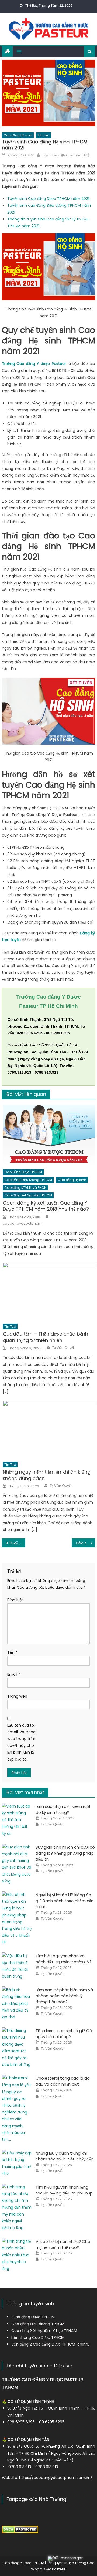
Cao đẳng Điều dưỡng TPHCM (38, 2324)
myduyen (50, 155)
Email (14, 1674)
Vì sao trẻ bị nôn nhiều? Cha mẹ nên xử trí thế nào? (63, 2244)
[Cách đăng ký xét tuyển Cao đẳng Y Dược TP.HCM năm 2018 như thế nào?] (49, 1135)
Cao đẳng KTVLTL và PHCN (25, 1188)
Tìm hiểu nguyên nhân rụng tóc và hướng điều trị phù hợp (64, 2190)
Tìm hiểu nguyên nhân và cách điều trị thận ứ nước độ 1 (63, 1959)
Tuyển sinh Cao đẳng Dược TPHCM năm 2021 (48, 199)
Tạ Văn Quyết (63, 1348)
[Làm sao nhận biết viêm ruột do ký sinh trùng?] (17, 1820)
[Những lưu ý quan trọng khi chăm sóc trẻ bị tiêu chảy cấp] (17, 2163)
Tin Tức (44, 135)
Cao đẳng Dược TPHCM (34, 2317)
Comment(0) (78, 155)
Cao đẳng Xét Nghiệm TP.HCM (28, 1195)
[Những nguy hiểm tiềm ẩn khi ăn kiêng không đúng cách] (49, 1430)
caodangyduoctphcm (22, 1223)
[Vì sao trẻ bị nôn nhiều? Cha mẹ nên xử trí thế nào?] (17, 2255)
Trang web (17, 1696)
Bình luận (15, 1600)
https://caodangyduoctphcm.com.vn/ (56, 2478)
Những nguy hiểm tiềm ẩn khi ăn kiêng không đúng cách (47, 1475)
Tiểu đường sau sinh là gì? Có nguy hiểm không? (64, 2034)
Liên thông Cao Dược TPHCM (38, 2337)
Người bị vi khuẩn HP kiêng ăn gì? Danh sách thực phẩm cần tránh (65, 1901)
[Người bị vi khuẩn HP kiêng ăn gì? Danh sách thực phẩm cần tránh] (17, 1919)
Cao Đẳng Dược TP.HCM (23, 1172)
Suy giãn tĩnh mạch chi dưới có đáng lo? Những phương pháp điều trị (65, 1853)
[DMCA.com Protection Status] (20, 2529)
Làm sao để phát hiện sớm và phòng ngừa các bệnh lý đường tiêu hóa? (64, 1996)
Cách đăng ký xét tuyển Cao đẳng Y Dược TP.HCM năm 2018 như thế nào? (46, 1206)
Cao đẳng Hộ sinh (18, 135)
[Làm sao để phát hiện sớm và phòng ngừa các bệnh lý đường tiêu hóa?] (17, 2003)
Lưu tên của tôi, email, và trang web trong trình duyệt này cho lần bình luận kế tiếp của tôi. (22, 1742)
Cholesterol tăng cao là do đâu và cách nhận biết (63, 2081)
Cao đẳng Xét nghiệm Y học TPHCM (44, 2331)
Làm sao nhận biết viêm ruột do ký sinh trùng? (63, 1809)
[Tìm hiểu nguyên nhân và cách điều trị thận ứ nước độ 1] (17, 1966)
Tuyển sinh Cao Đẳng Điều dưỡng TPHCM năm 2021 (17, 1543)
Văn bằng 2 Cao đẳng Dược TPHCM (43, 2344)
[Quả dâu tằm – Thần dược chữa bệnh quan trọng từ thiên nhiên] (49, 1292)
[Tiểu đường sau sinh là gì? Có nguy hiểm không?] (17, 2048)
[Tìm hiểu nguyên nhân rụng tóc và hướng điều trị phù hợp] (17, 2207)
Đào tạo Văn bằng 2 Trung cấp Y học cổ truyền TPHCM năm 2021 (85, 1543)
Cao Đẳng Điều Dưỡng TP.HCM (28, 1180)
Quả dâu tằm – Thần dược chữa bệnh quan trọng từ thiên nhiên (45, 1337)
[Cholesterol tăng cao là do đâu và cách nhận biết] (17, 2109)
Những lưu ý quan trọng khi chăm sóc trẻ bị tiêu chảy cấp (65, 2156)
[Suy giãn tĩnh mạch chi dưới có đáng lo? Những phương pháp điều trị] (17, 1864)
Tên (12, 1652)
